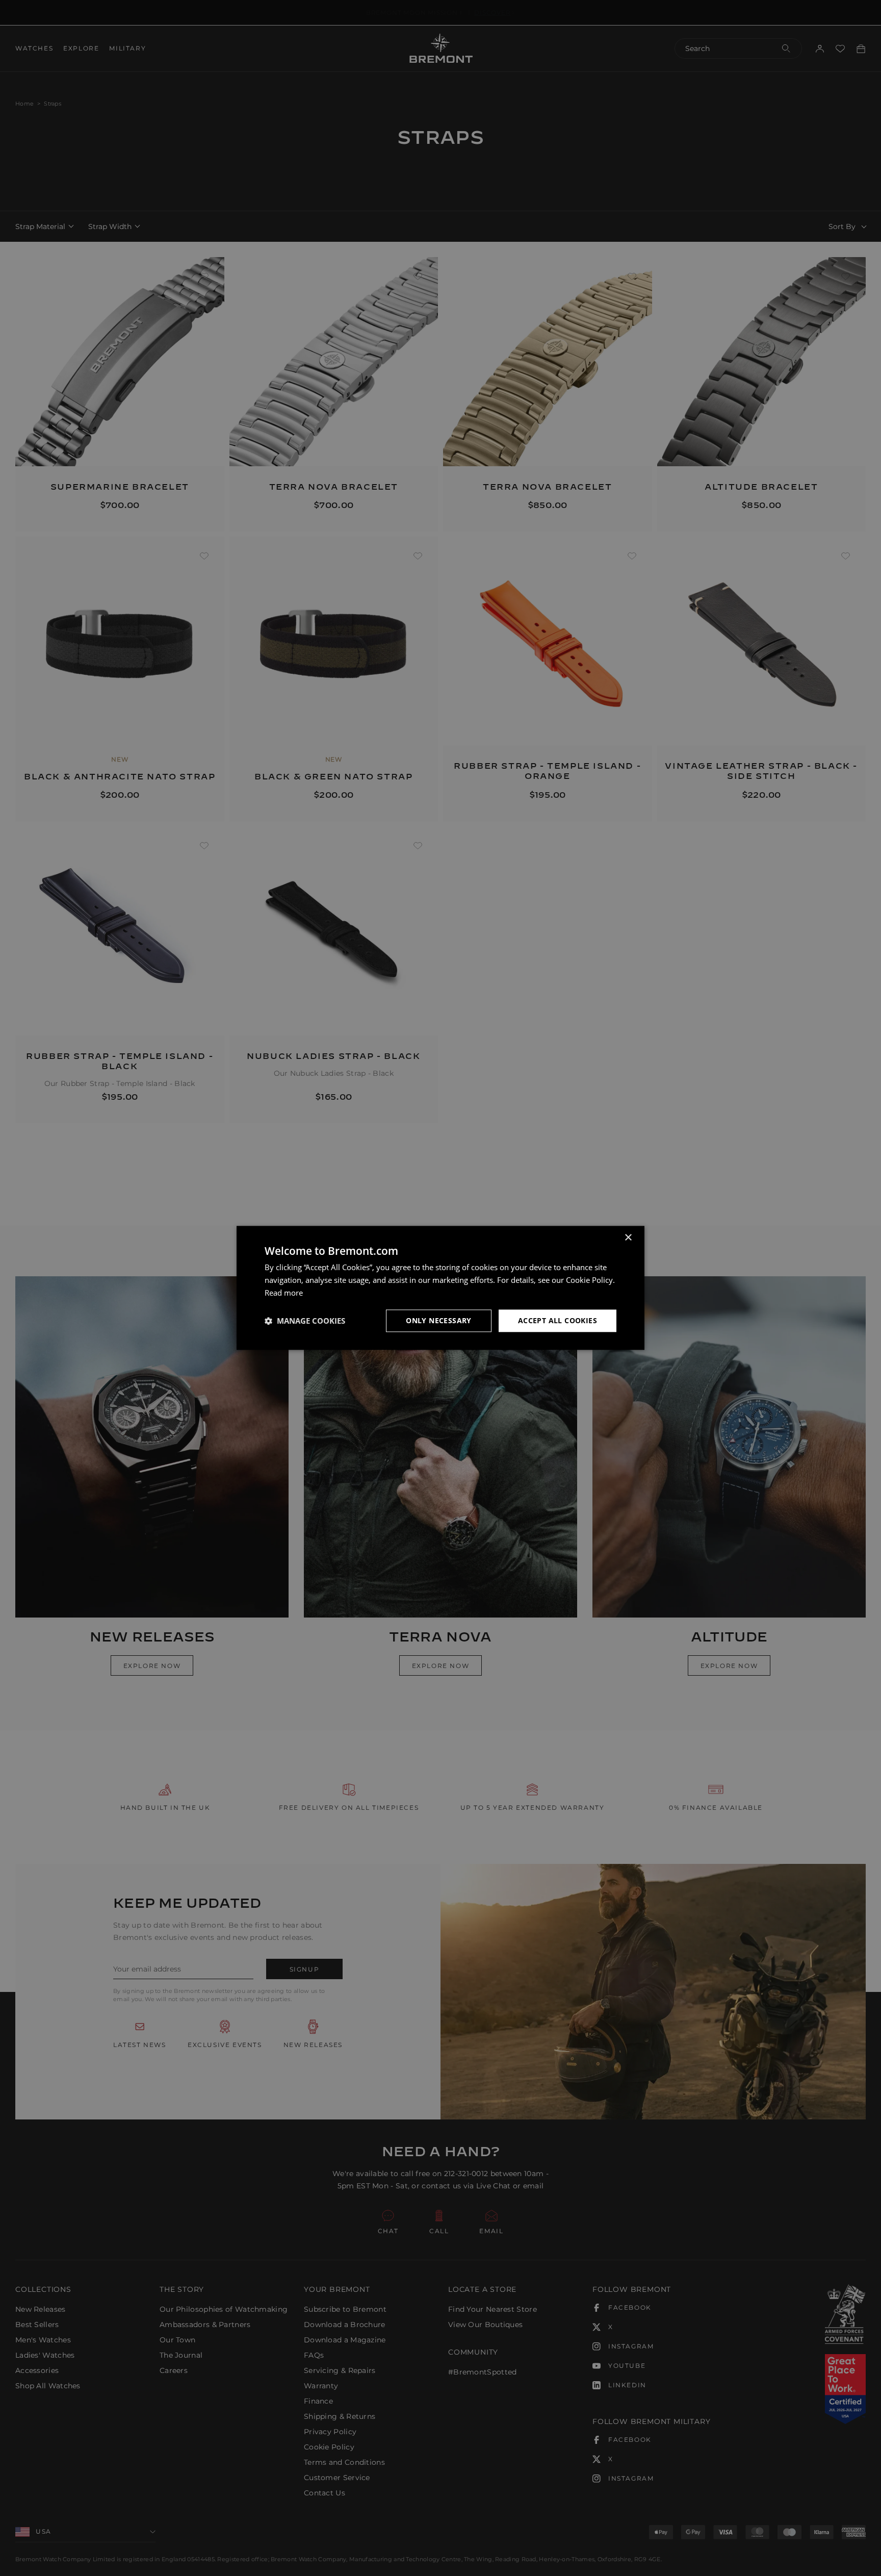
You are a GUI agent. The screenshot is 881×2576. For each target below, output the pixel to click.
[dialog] (440, 1288)
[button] (305, 1321)
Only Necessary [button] (439, 1320)
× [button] (628, 1238)
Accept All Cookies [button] (558, 1320)
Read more (284, 1293)
